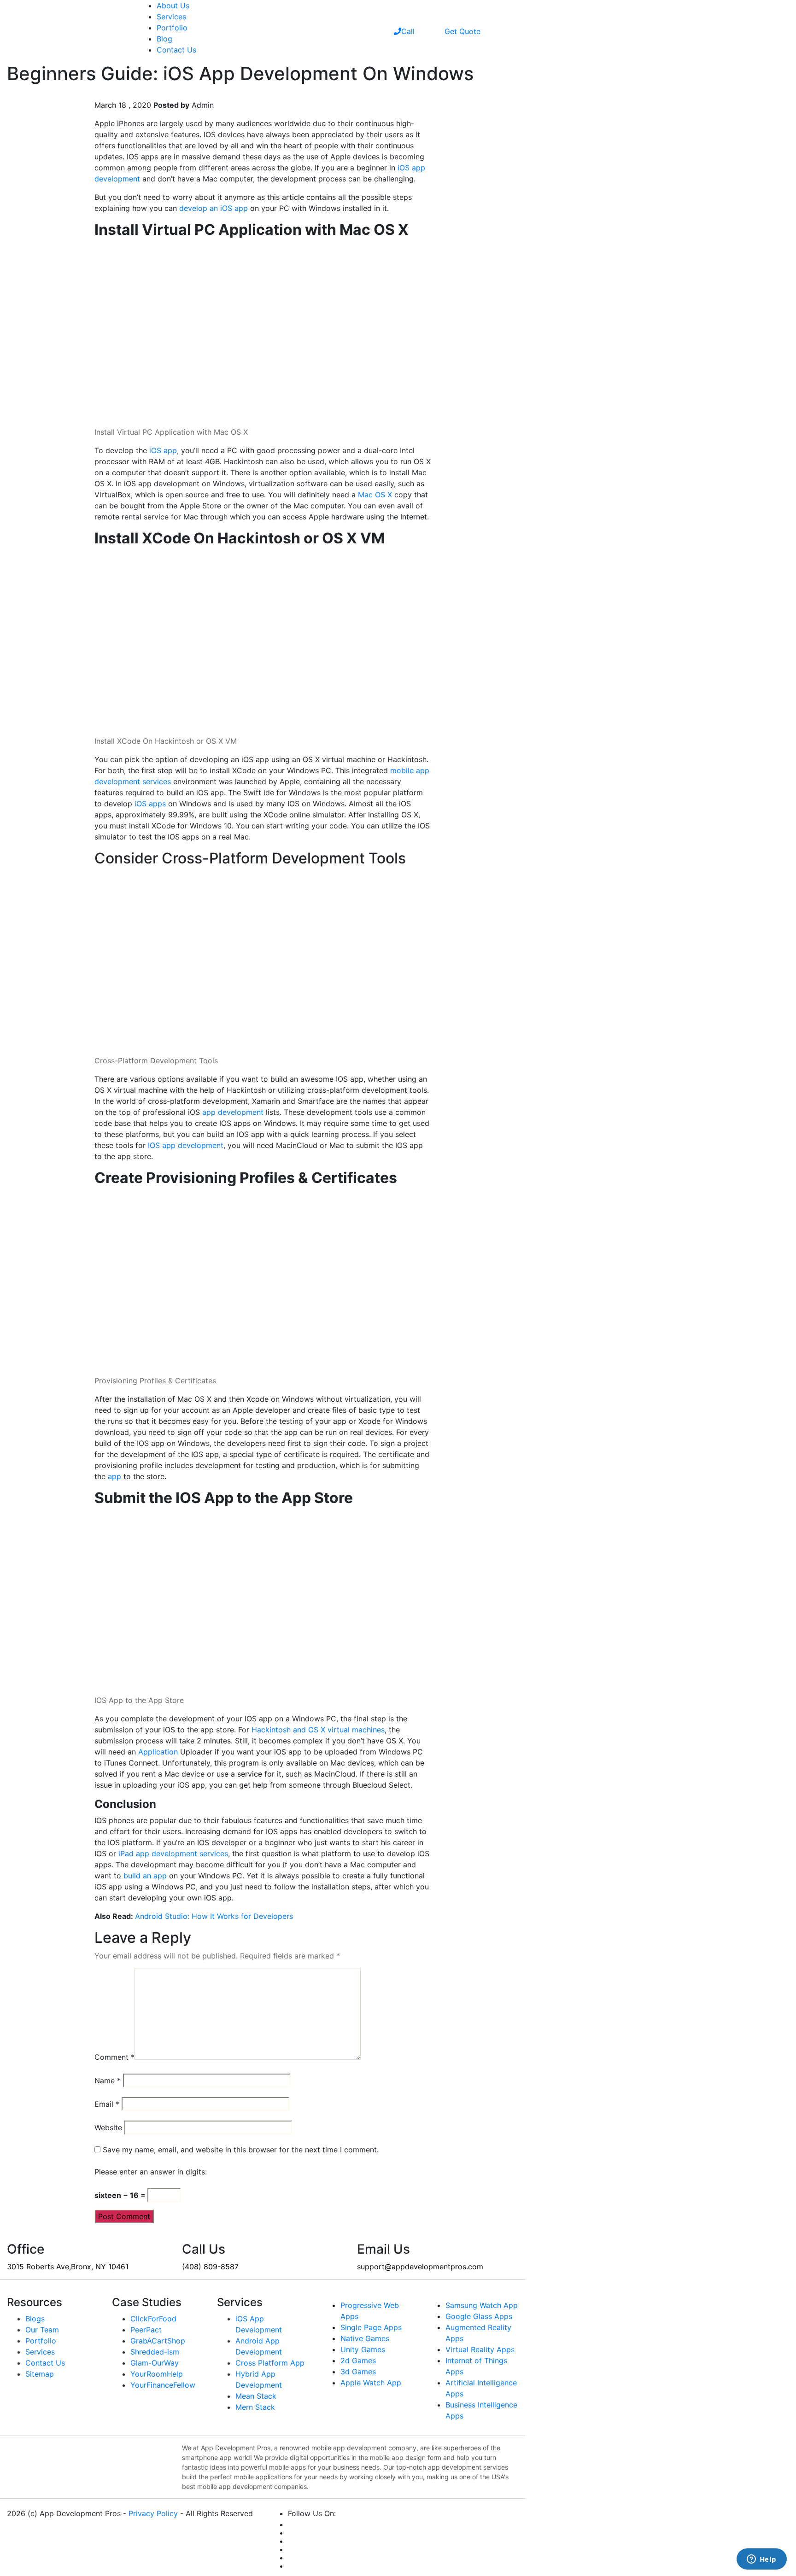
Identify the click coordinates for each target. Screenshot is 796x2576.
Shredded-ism (155, 2352)
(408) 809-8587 (210, 2267)
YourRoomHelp (157, 2374)
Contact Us (176, 50)
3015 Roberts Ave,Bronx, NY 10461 (68, 2267)
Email (107, 2104)
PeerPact (146, 2330)
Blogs (35, 2319)
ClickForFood (153, 2319)
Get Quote (462, 31)
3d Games (358, 2372)
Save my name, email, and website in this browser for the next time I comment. (241, 2150)
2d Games (358, 2360)
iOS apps (150, 804)
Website (108, 2127)
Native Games (365, 2338)
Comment (114, 2057)
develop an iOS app (214, 208)
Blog (164, 39)
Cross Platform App (270, 2363)
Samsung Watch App (482, 2305)
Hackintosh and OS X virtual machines (318, 1730)
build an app (145, 1876)
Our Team (42, 2330)
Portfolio (172, 28)
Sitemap (40, 2374)
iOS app (163, 450)
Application (158, 1752)
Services (171, 17)
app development (233, 1112)
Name (108, 2081)
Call (408, 31)
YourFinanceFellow (163, 2385)
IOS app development (186, 1145)
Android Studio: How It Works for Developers (214, 1916)
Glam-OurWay (155, 2363)
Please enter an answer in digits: (151, 2172)
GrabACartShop (158, 2341)
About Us (173, 6)
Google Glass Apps (479, 2316)
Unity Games (363, 2349)
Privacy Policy (153, 2513)
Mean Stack (256, 2396)
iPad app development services (173, 1853)
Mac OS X (375, 495)
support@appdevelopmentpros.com (420, 2267)
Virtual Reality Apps (480, 2349)
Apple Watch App (371, 2383)
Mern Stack (255, 2407)
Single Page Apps (371, 2327)
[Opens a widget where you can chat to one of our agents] (761, 2560)
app (114, 1476)
